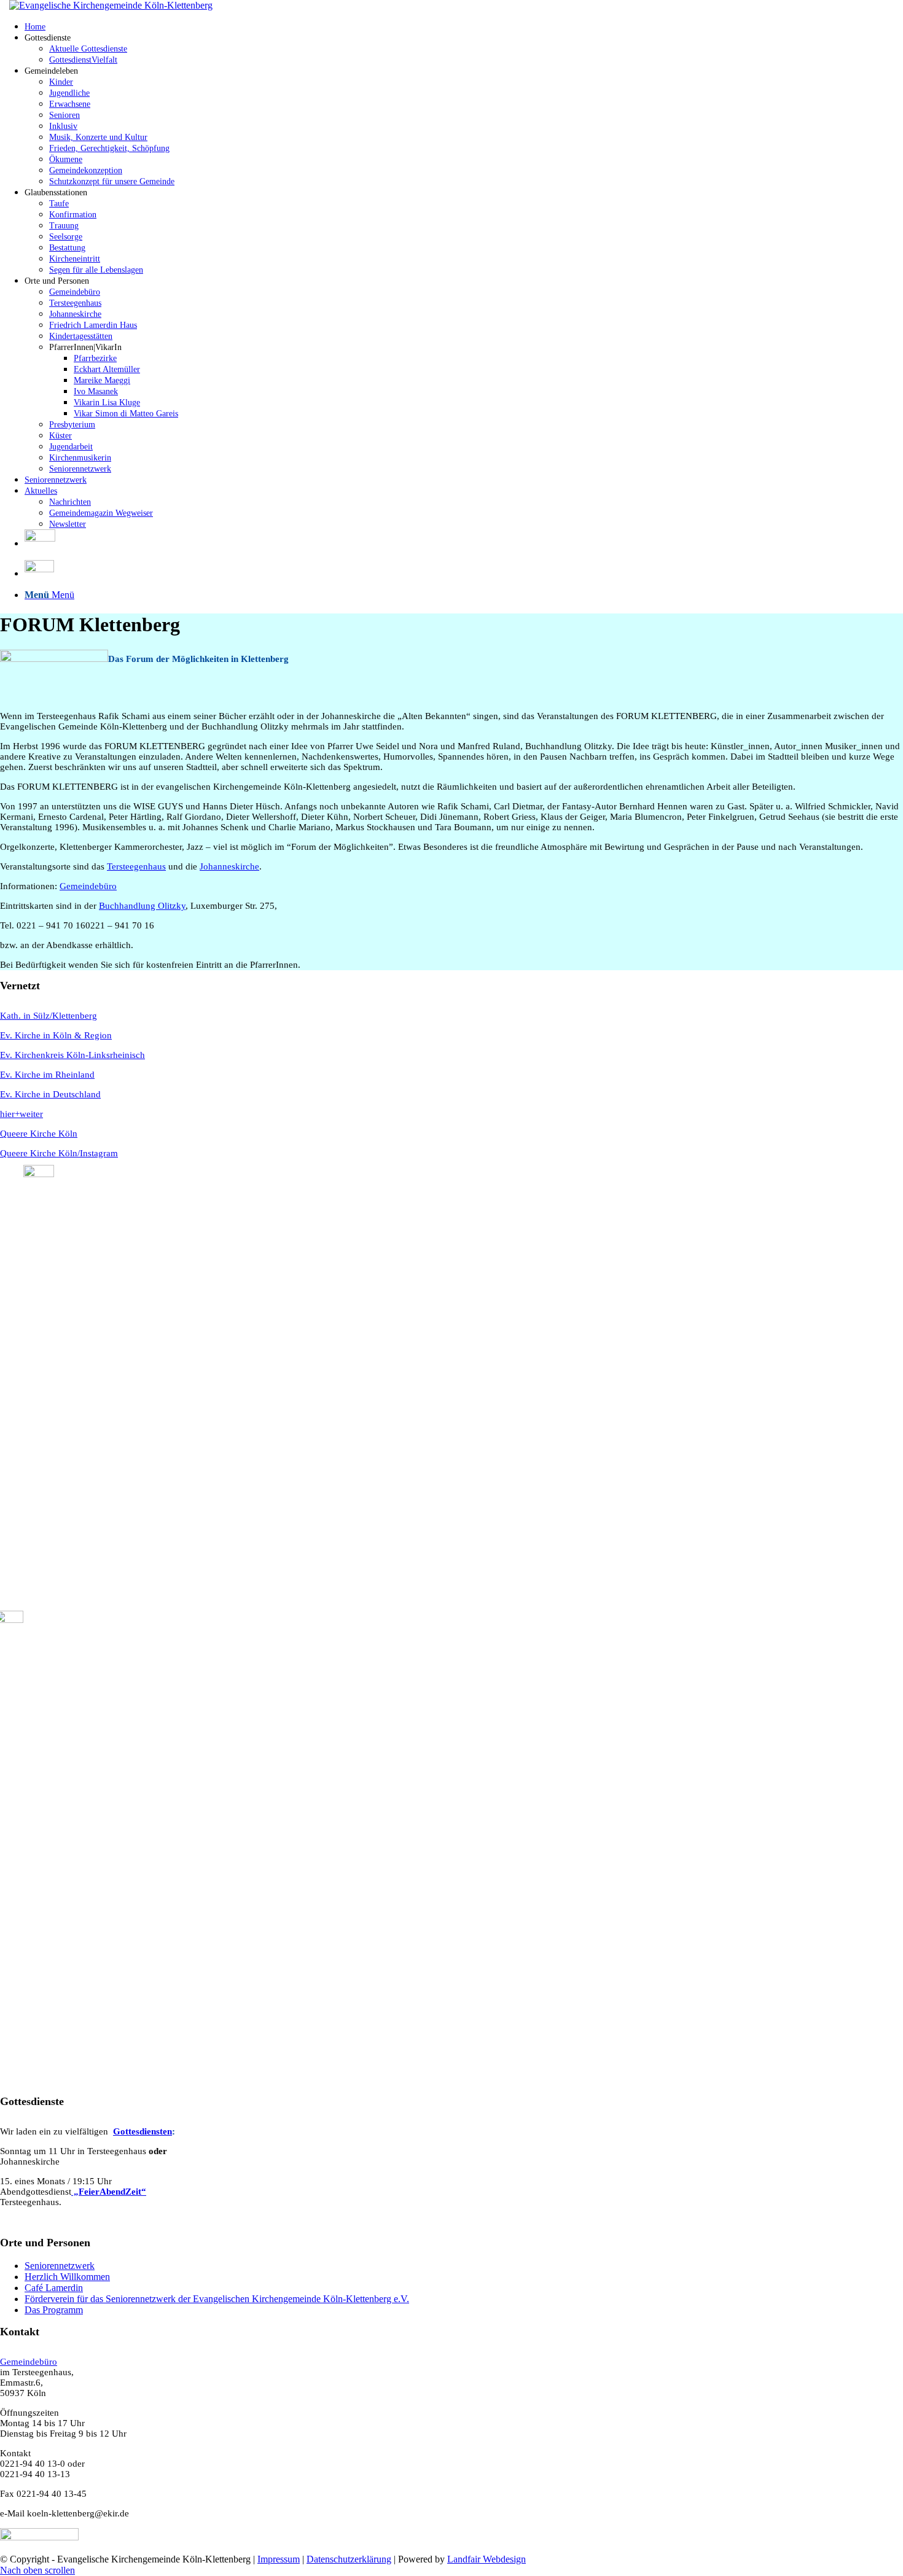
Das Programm (54, 2310)
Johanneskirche (229, 866)
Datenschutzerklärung (349, 2559)
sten (164, 2131)
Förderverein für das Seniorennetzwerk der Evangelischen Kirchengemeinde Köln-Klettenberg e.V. (217, 2299)
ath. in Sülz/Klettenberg (52, 1016)
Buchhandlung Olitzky (142, 906)
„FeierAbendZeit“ (109, 2192)
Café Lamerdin (54, 2288)
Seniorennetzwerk (60, 2266)
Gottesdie (132, 2131)
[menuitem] (464, 26)
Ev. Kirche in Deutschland (50, 1094)
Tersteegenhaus (136, 866)
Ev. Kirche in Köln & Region (56, 1035)
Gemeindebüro (88, 886)
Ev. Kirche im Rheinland (47, 1075)
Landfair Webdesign (487, 2559)
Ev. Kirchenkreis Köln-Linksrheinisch (72, 1055)
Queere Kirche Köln (39, 1134)
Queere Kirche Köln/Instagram (59, 1153)
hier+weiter (21, 1114)
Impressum (279, 2559)
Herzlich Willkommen (67, 2277)
